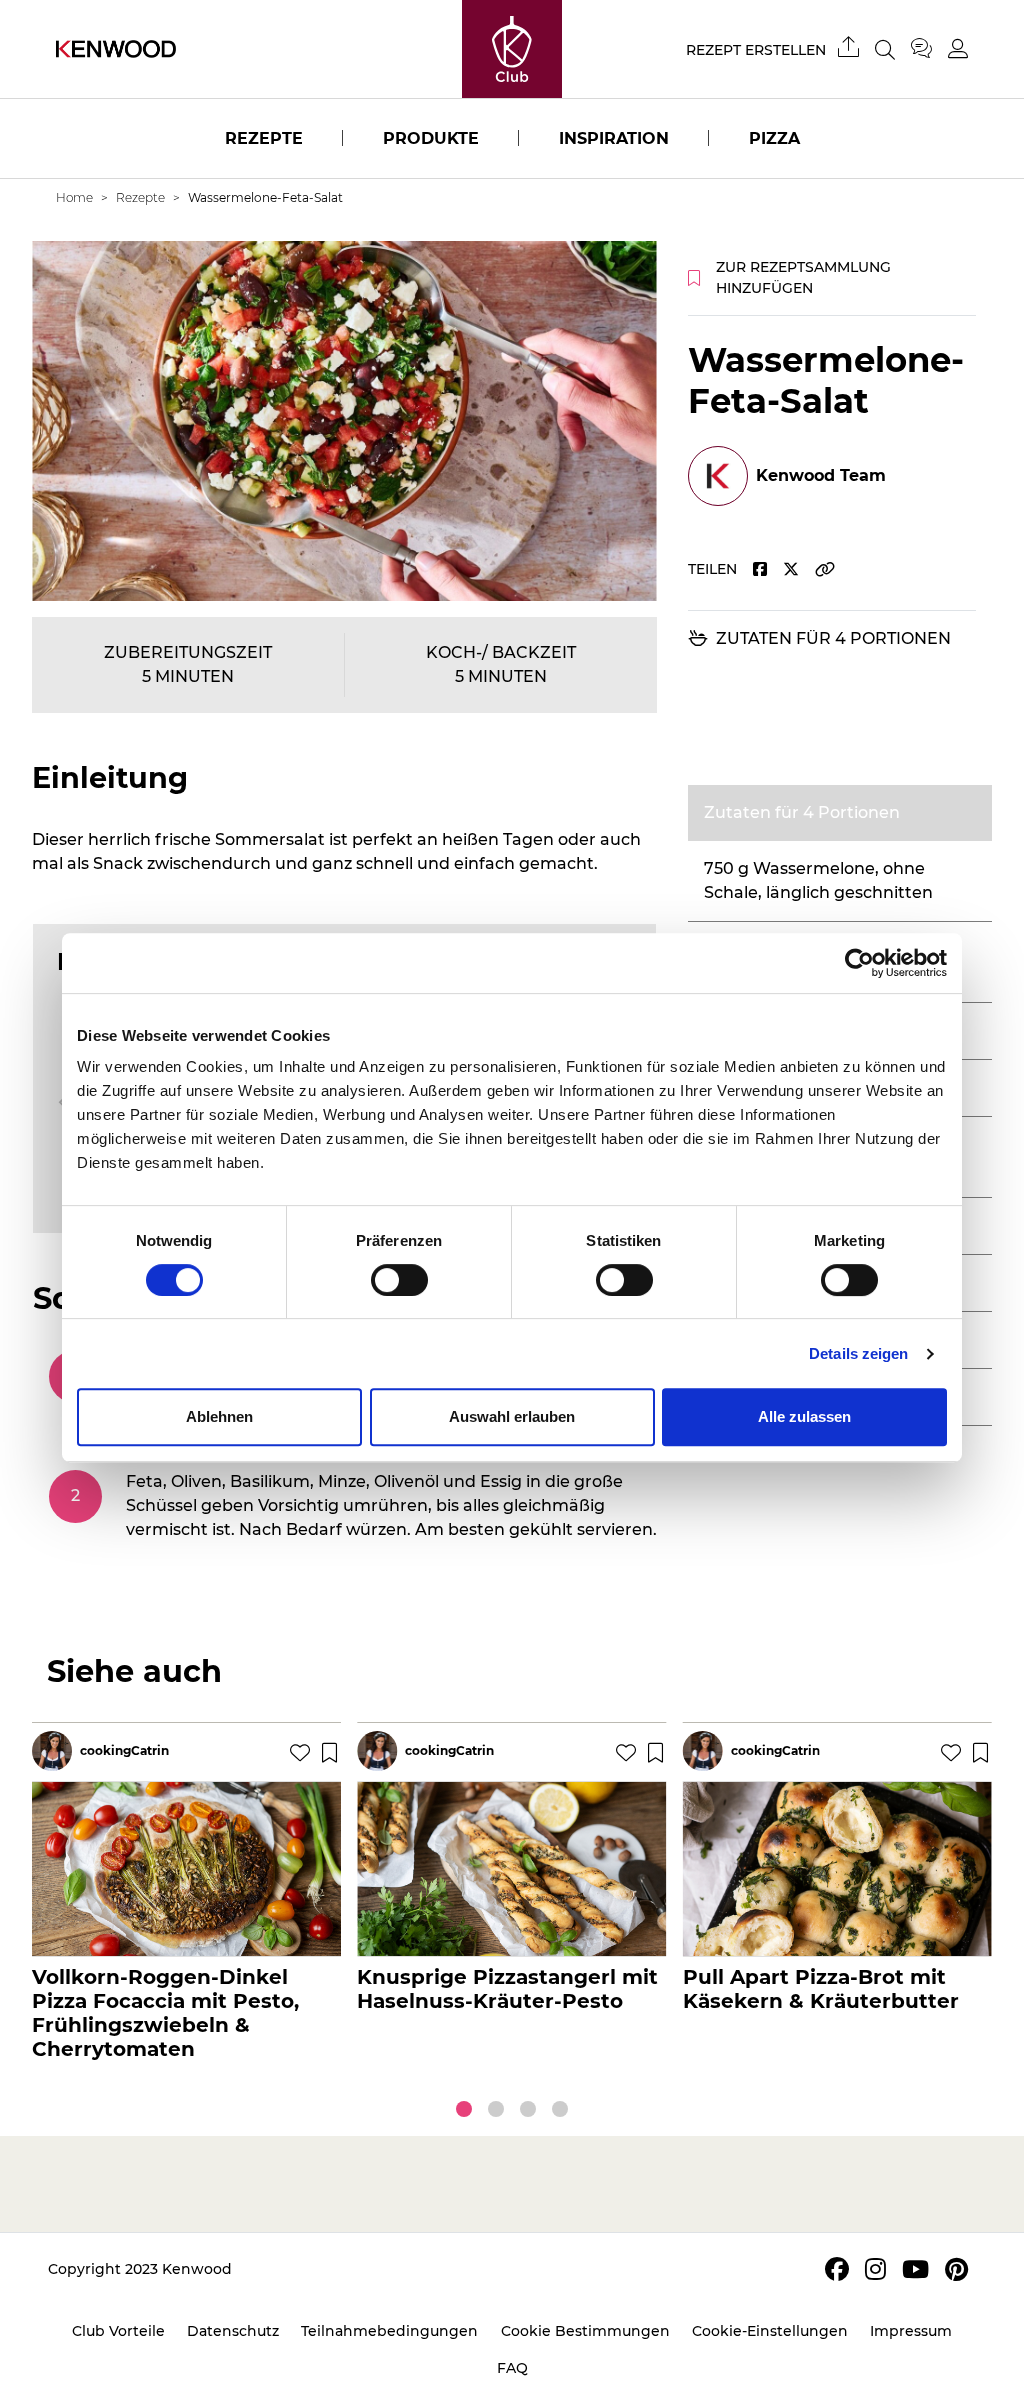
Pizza (774, 138)
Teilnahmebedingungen (389, 2331)
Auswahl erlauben (512, 1416)
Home (74, 197)
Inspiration (614, 138)
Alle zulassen (804, 1416)
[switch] (399, 1280)
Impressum (911, 2331)
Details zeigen (858, 1353)
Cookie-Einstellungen (770, 2331)
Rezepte (264, 138)
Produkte (431, 138)
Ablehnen (219, 1416)
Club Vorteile (118, 2331)
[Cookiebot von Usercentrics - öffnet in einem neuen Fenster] (859, 963)
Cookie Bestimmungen (585, 2331)
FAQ (512, 2368)
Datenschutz (233, 2331)
